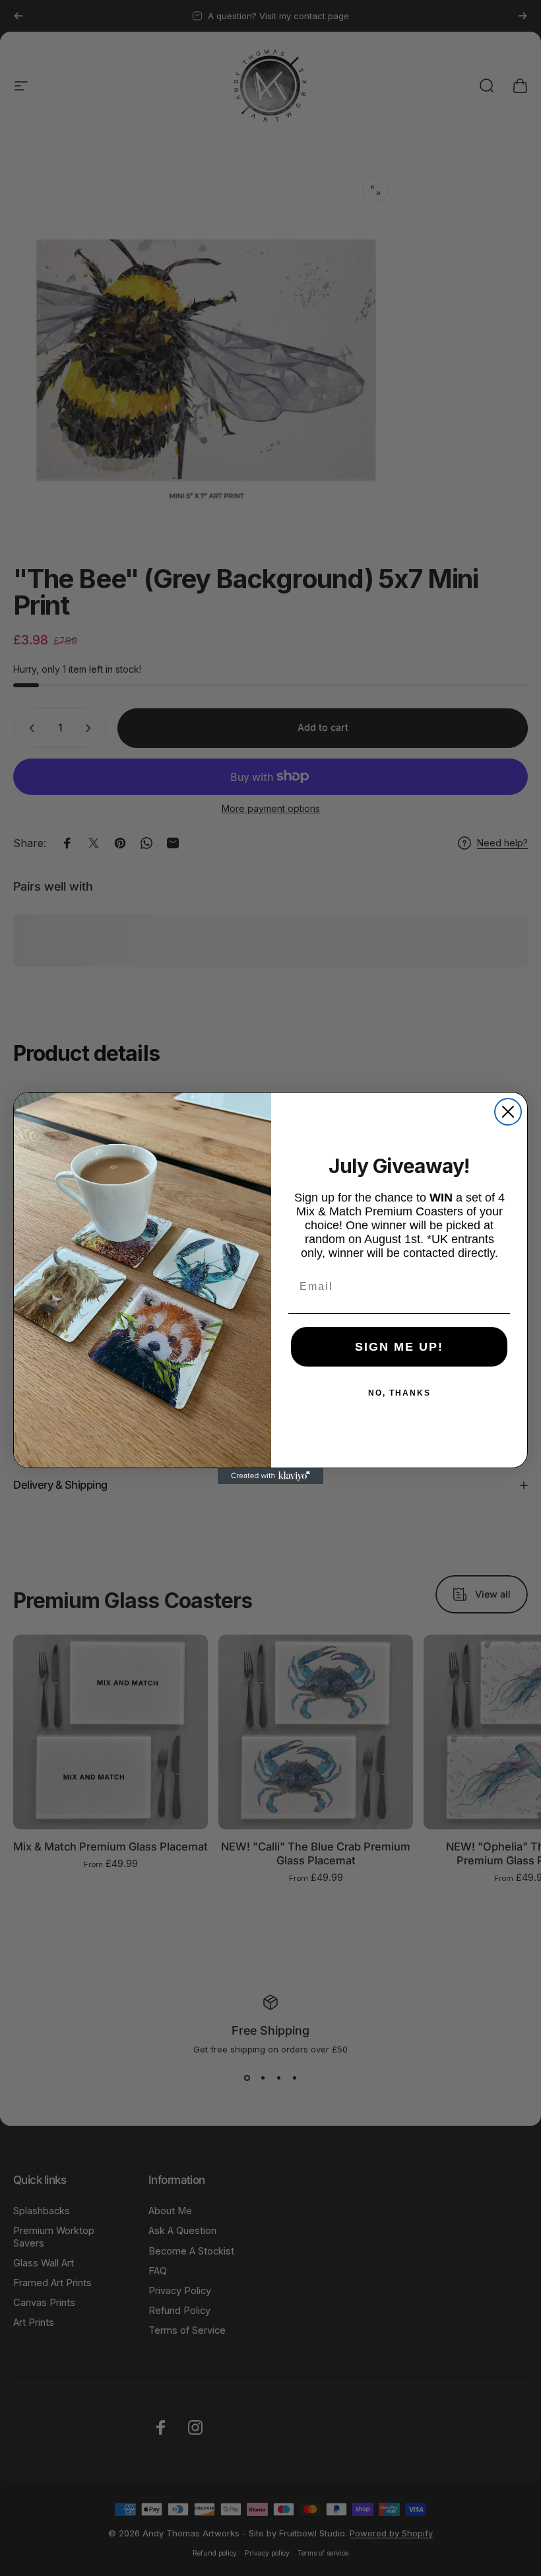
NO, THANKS (399, 1393)
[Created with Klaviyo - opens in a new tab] (270, 1476)
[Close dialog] (508, 1112)
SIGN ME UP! (399, 1347)
